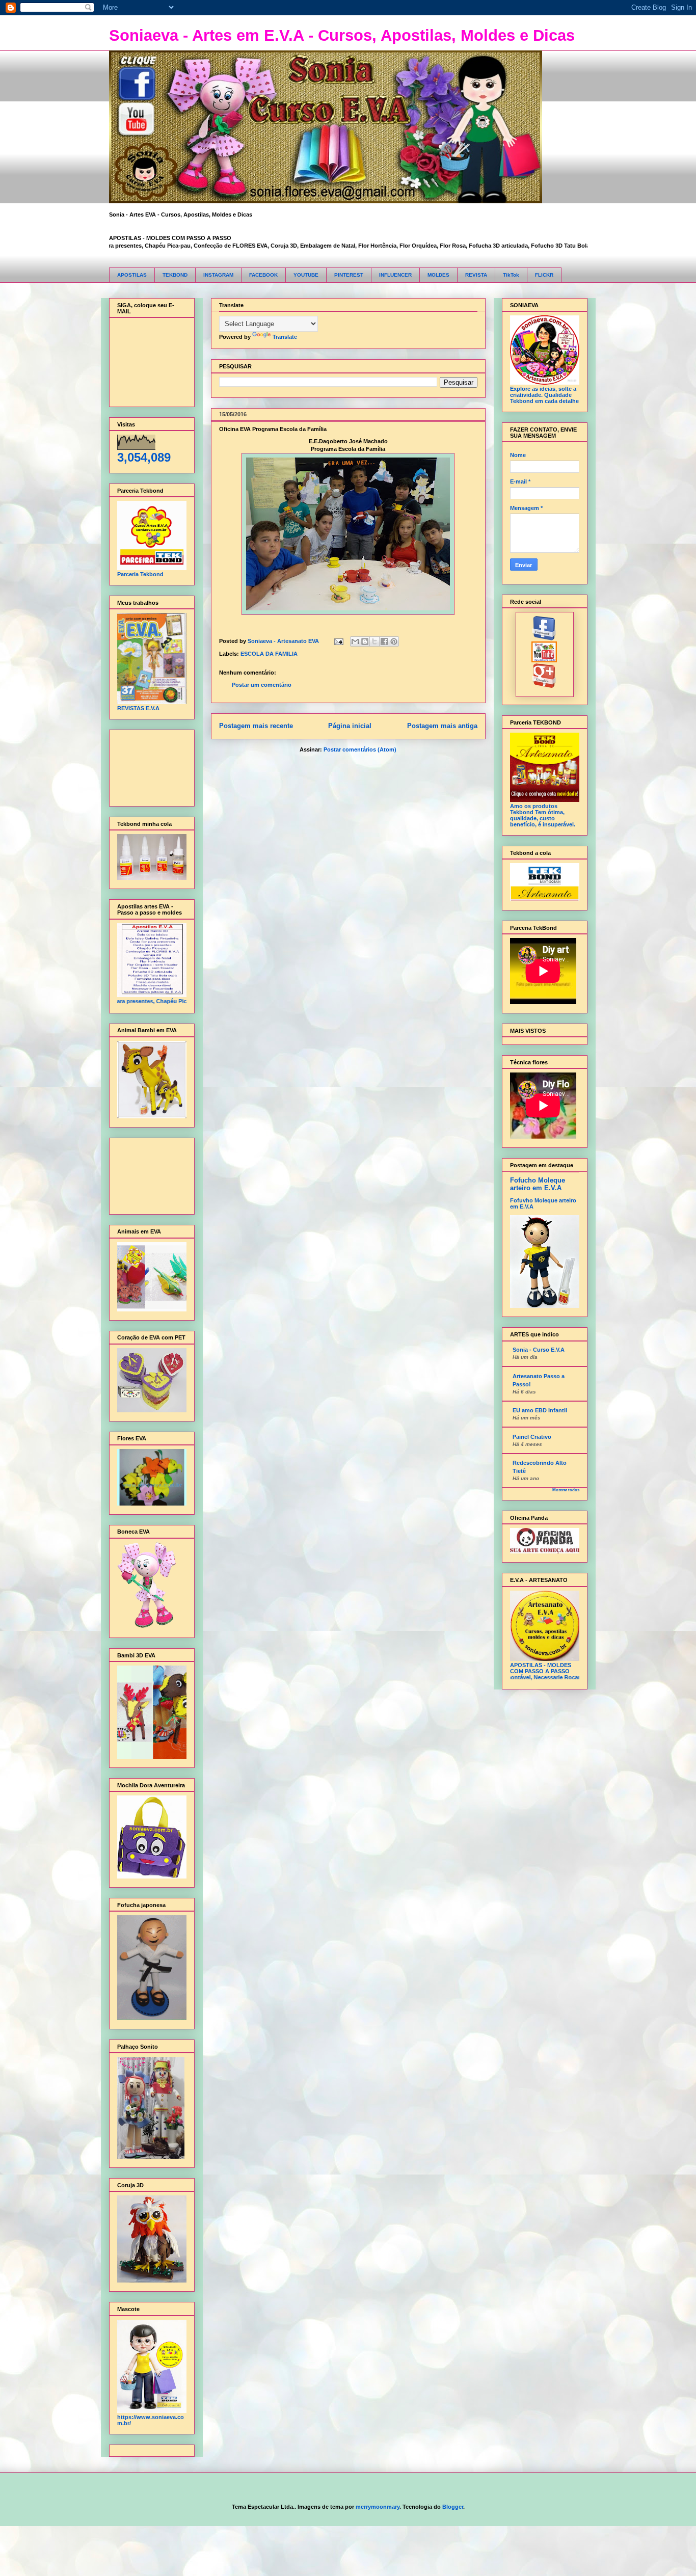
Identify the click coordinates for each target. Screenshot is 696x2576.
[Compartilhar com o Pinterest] (394, 641)
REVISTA (476, 275)
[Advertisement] (149, 766)
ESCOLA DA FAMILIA (269, 654)
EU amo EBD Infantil (540, 1410)
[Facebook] (544, 638)
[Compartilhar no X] (374, 641)
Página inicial (350, 726)
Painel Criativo (532, 1437)
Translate (285, 337)
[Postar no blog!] (365, 641)
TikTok (511, 275)
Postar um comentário (262, 685)
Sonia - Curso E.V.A (539, 1350)
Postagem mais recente (256, 726)
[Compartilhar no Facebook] (384, 641)
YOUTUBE (306, 275)
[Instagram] (544, 686)
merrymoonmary (378, 2507)
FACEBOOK (263, 275)
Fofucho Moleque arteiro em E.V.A (538, 1184)
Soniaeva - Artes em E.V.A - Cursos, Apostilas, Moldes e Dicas (342, 35)
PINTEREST (349, 275)
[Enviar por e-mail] (355, 641)
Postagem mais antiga (442, 726)
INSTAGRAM (218, 275)
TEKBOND (175, 275)
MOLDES (438, 275)
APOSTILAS (132, 275)
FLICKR (544, 275)
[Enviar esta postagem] (339, 641)
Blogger (453, 2507)
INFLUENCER (395, 275)
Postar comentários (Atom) (360, 749)
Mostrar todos (566, 1490)
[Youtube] (544, 660)
